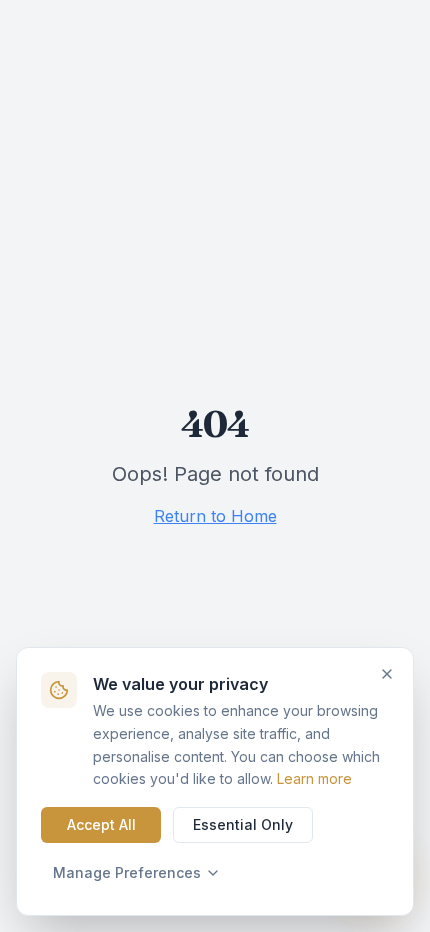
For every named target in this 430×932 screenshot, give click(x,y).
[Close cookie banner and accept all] (387, 674)
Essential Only (243, 824)
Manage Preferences (127, 872)
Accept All (101, 824)
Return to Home (215, 516)
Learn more (314, 778)
